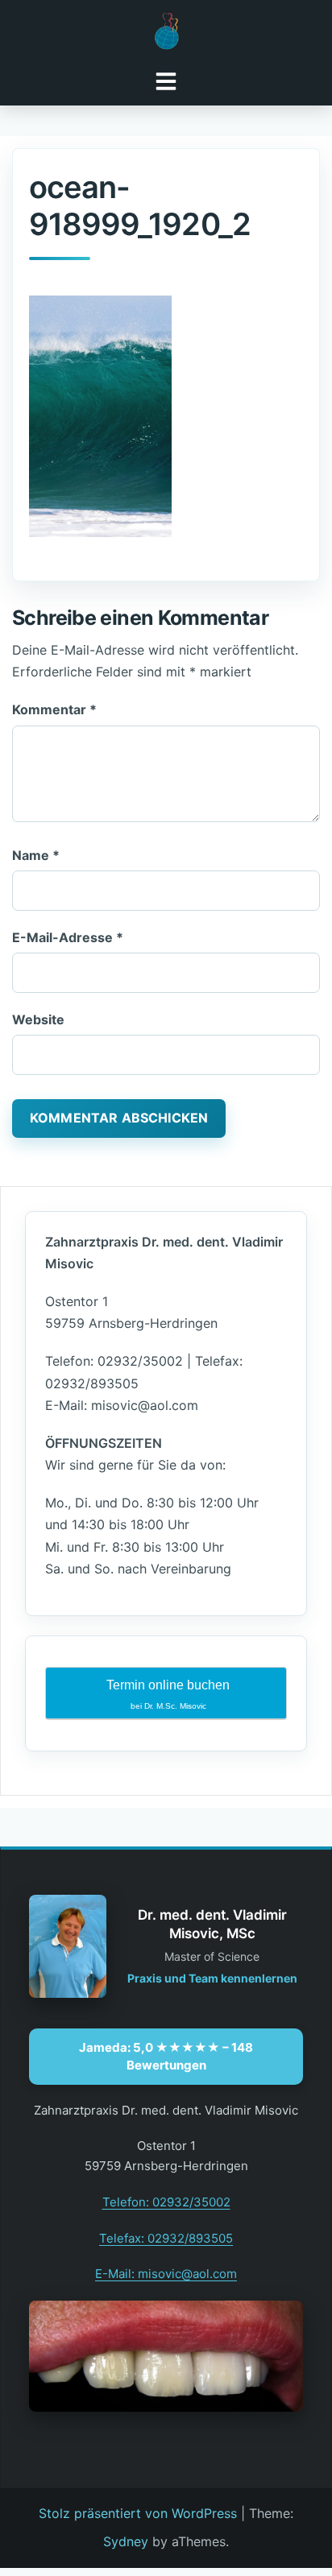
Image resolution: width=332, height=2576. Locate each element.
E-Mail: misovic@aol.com (166, 2274)
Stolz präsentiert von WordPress (138, 2513)
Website (38, 1019)
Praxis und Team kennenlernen (212, 1978)
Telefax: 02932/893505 (166, 2238)
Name (36, 855)
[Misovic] (166, 31)
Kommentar (54, 709)
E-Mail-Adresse (68, 937)
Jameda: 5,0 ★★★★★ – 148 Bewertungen (166, 2056)
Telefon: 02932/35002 (166, 2202)
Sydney (126, 2541)
